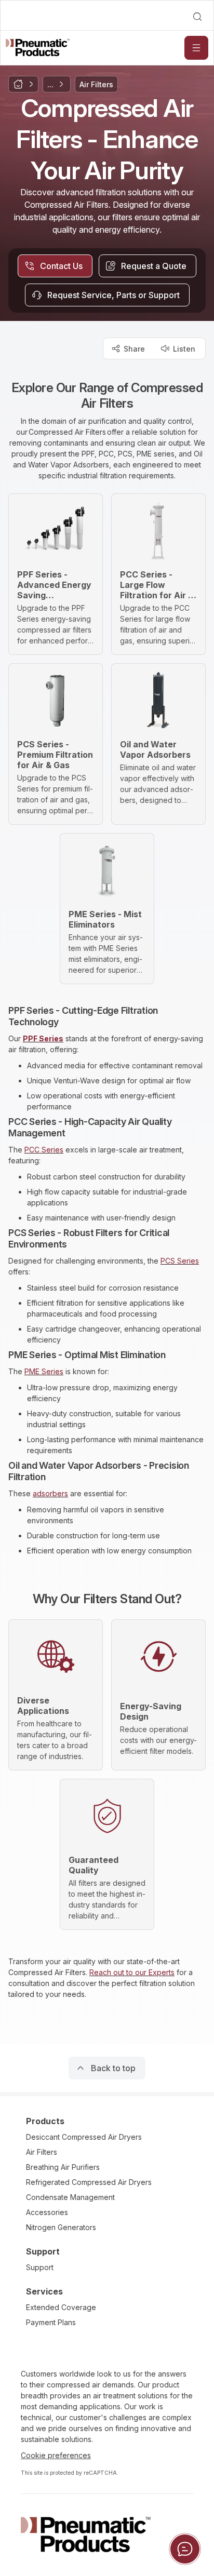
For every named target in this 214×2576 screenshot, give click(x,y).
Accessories (47, 2212)
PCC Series (44, 1150)
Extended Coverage (61, 2307)
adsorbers (50, 1493)
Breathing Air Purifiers (63, 2167)
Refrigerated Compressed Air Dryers (89, 2182)
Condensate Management (70, 2197)
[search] (197, 17)
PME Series (44, 1371)
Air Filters (42, 2152)
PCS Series (180, 1261)
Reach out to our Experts (132, 1972)
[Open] (196, 48)
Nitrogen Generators (61, 2227)
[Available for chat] (185, 2549)
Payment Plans (51, 2322)
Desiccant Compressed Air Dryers (84, 2137)
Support (40, 2267)
